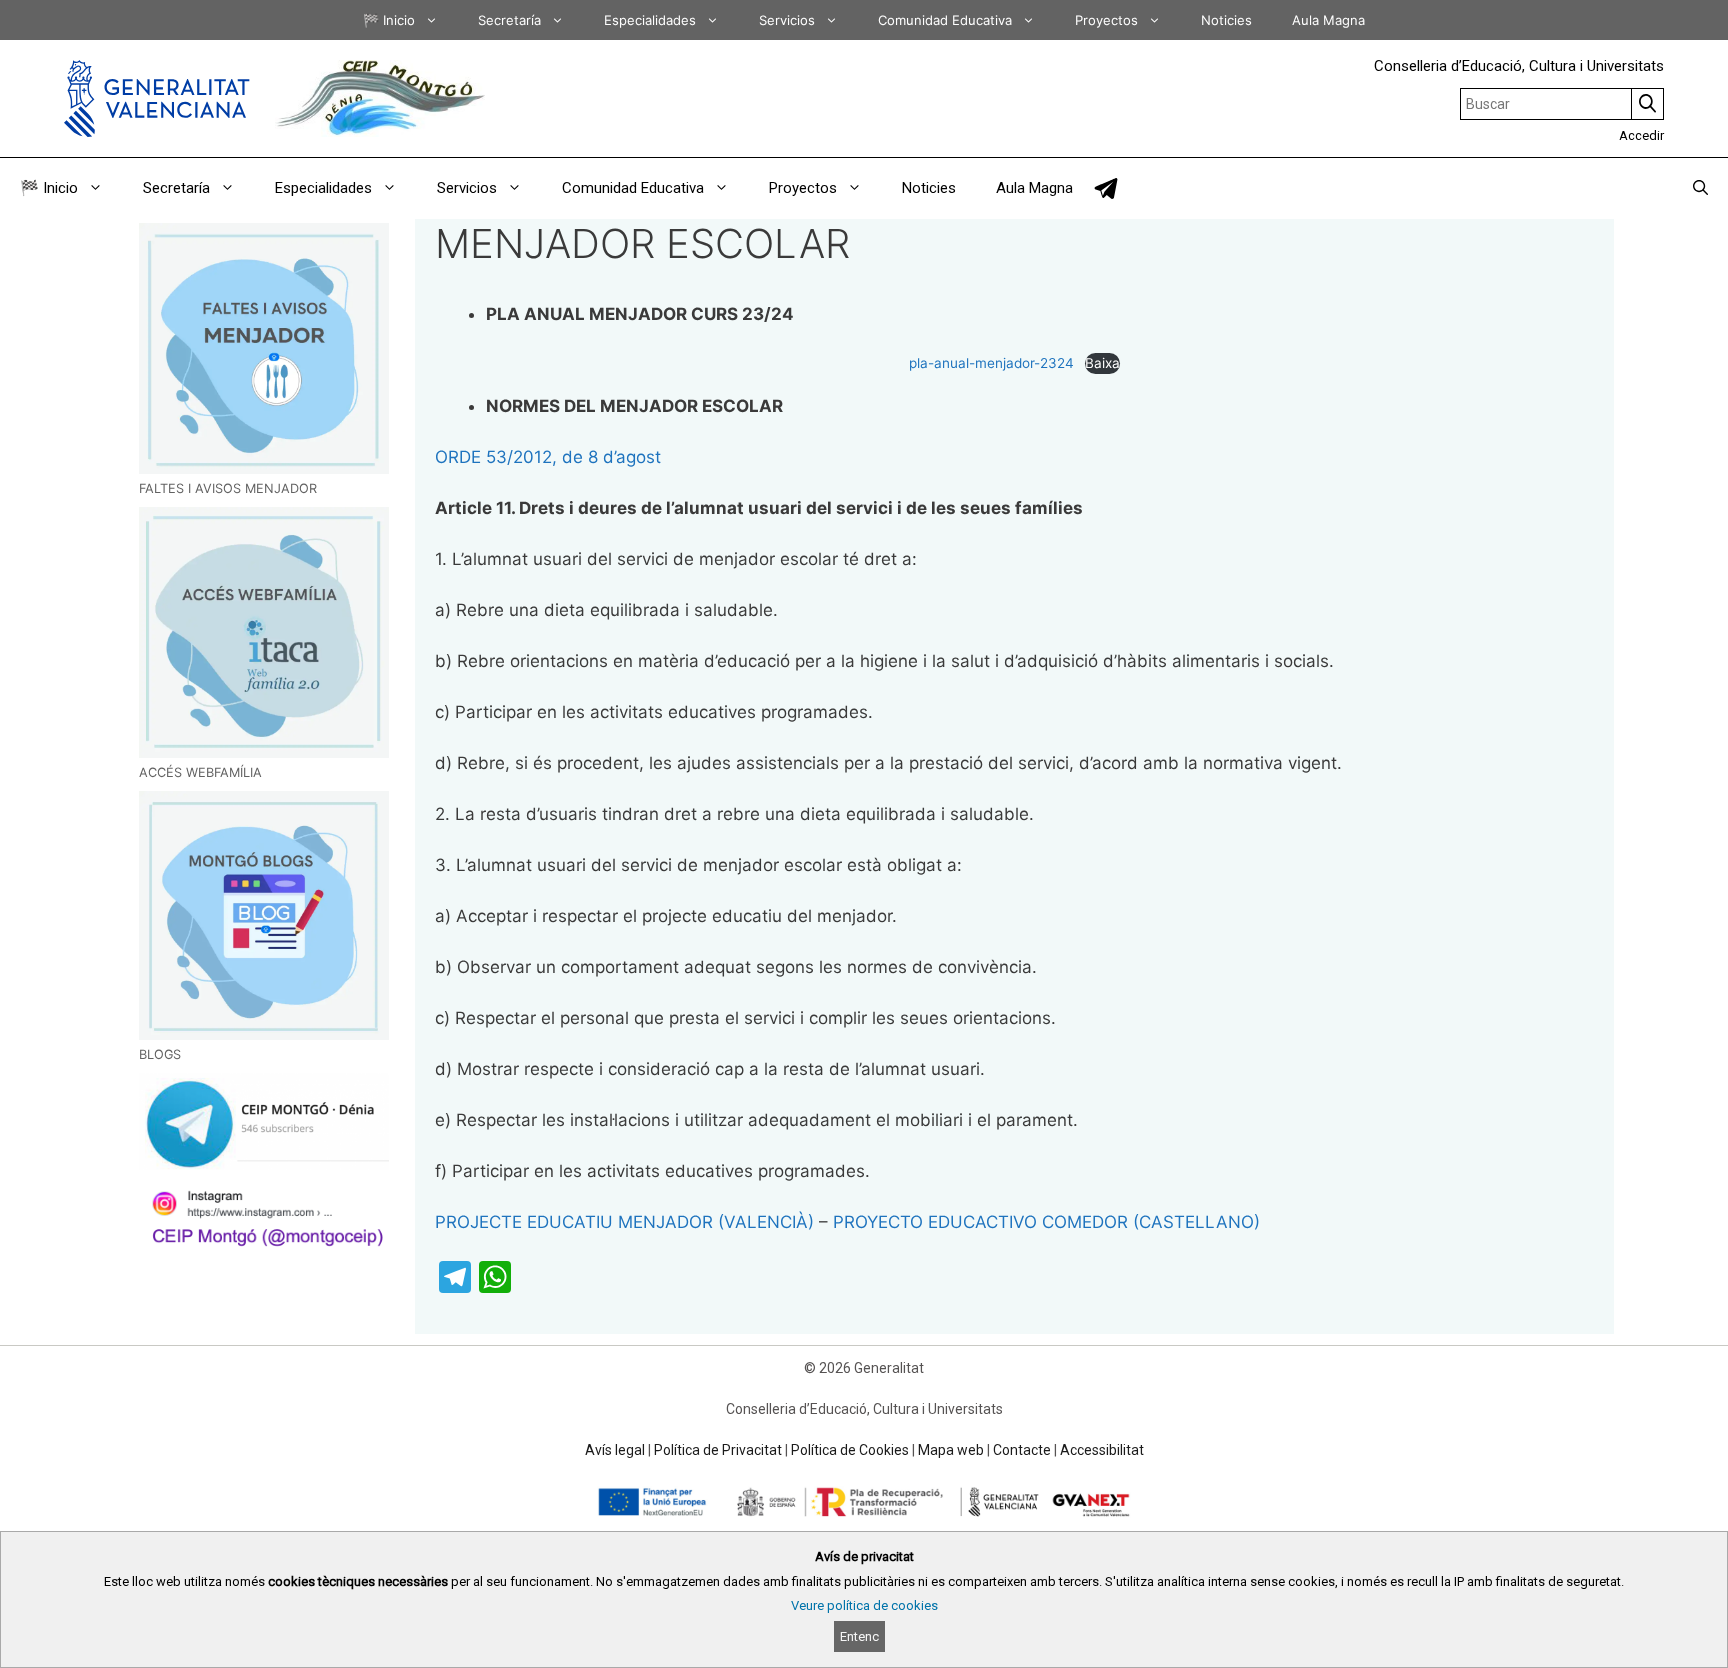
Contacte (1022, 1450)
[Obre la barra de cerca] (1700, 188)
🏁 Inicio (389, 20)
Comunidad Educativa (945, 20)
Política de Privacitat (718, 1450)
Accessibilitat (1102, 1450)
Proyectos (1106, 20)
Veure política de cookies (864, 1605)
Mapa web (951, 1450)
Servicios (787, 20)
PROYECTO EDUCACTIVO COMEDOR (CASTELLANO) (1046, 1222)
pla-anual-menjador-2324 (991, 363)
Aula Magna (1328, 20)
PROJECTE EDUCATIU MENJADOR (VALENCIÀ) (624, 1222)
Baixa (1102, 363)
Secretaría (509, 20)
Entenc (859, 1636)
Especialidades (650, 20)
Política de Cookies (850, 1450)
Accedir (1641, 135)
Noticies (1226, 20)
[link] (1106, 188)
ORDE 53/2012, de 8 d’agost (548, 457)
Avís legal (615, 1450)
